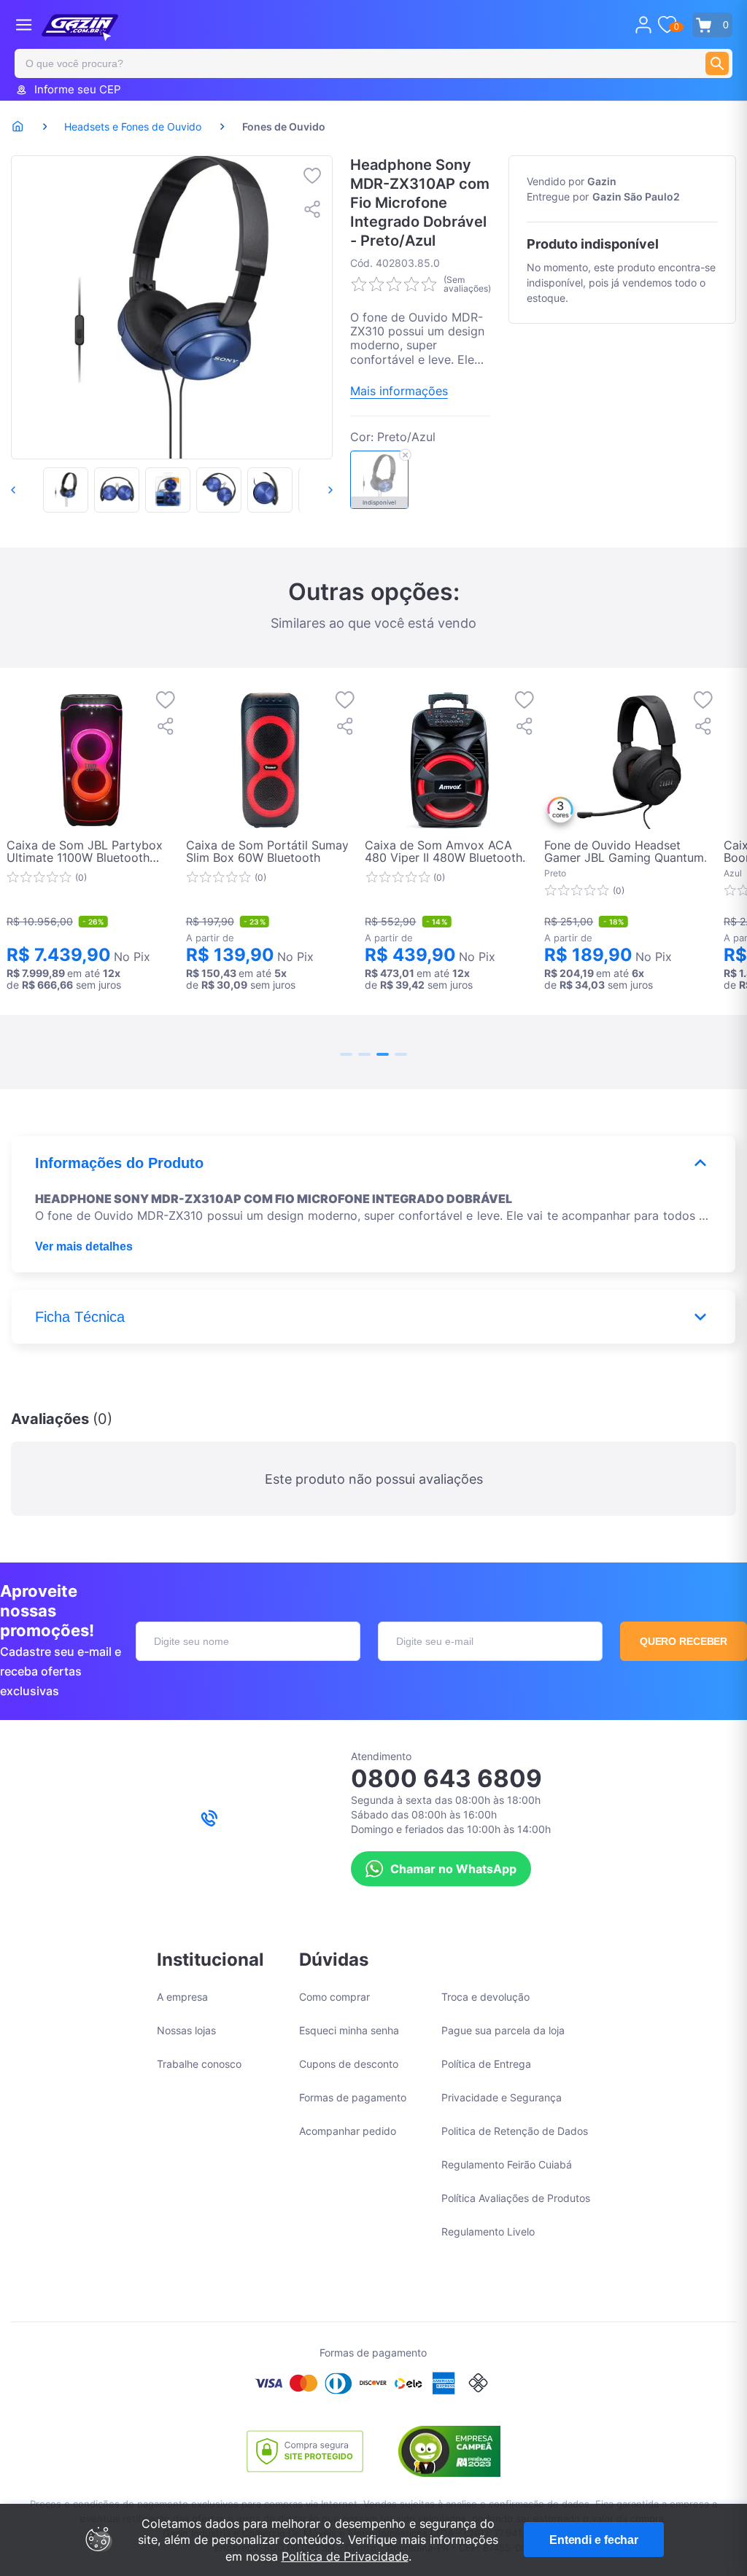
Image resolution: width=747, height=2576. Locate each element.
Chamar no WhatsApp (453, 1869)
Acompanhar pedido (348, 2131)
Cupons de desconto (349, 2064)
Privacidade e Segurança (502, 2097)
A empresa (182, 1997)
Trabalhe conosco (199, 2064)
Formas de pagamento (353, 2097)
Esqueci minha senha (349, 2030)
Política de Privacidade (345, 2556)
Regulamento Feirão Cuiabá (507, 2164)
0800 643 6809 (446, 1778)
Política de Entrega (486, 2064)
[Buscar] (717, 63)
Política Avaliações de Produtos (516, 2198)
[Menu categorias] (24, 24)
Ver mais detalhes (84, 1246)
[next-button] (315, 490)
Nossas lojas (186, 2030)
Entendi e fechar (594, 2540)
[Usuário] (643, 25)
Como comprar (334, 1997)
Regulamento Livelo (488, 2231)
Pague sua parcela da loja (503, 2030)
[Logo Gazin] (80, 28)
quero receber (684, 1641)
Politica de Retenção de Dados (515, 2131)
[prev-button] (28, 490)
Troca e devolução (485, 1997)
